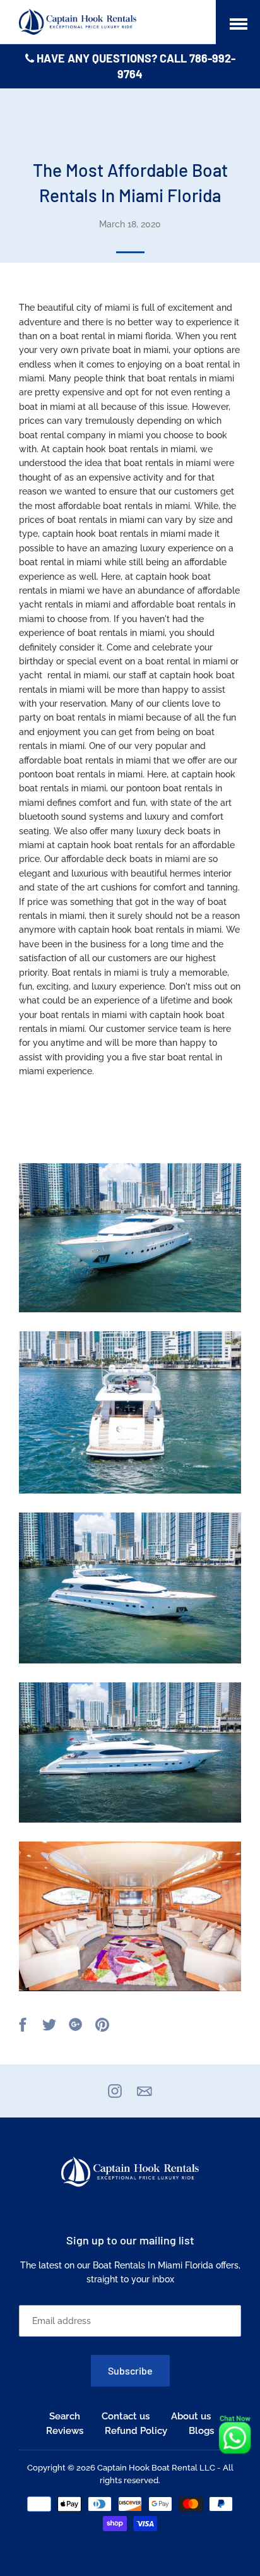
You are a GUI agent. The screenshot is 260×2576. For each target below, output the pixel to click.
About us (191, 2416)
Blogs (201, 2431)
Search (65, 2416)
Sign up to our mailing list (130, 2240)
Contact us (126, 2416)
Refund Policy (136, 2431)
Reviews (65, 2431)
